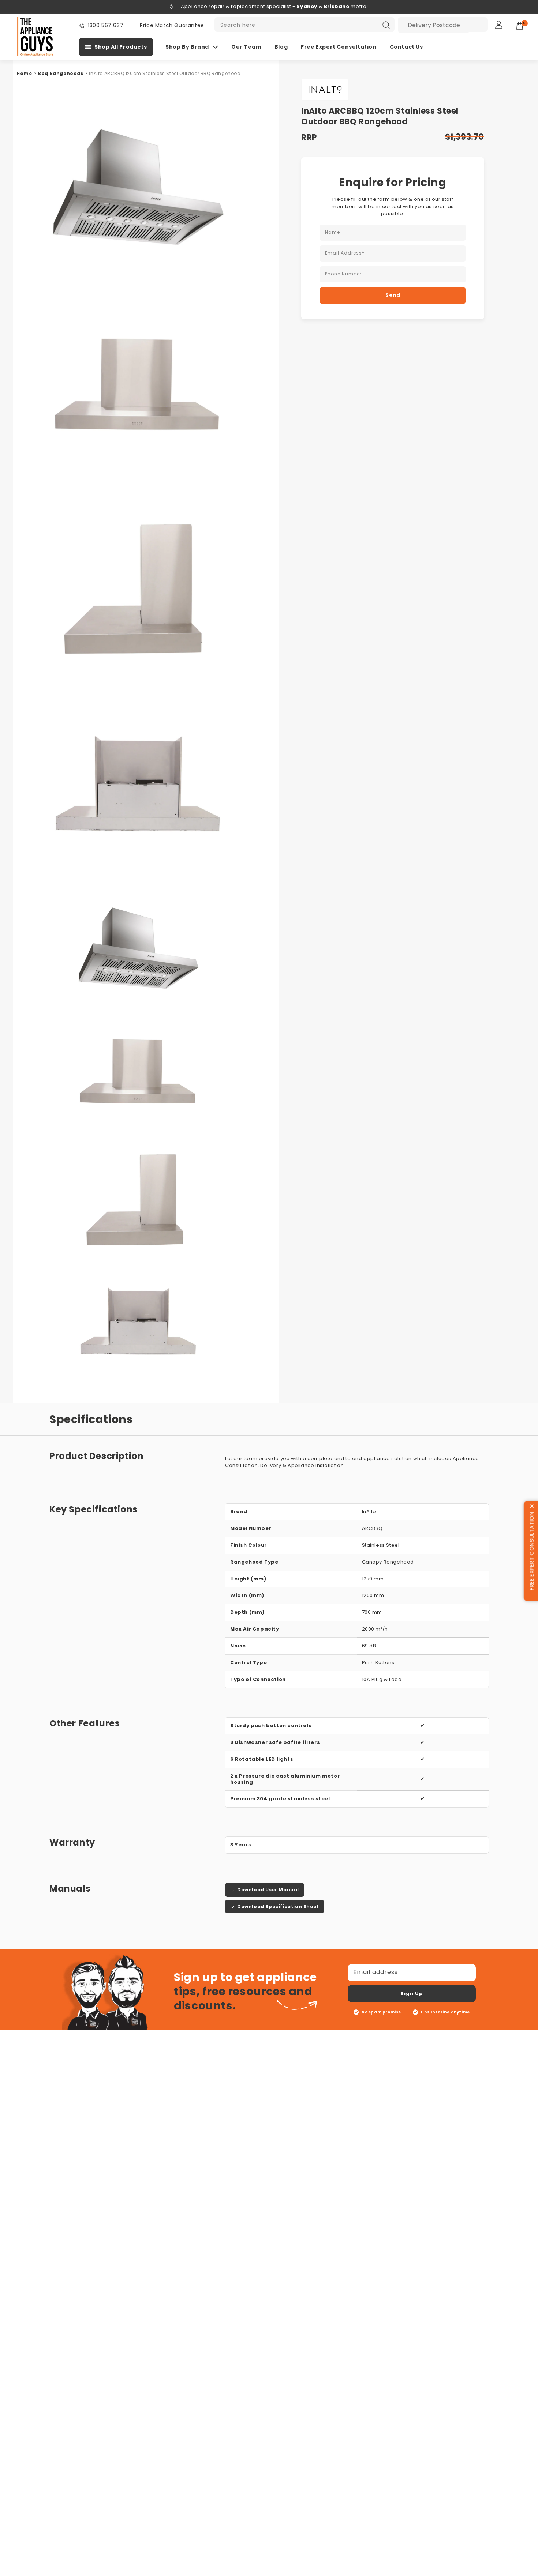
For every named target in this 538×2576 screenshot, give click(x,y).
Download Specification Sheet (278, 1906)
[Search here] (386, 25)
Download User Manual (268, 1890)
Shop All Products (121, 47)
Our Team (246, 47)
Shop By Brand (187, 47)
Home (24, 73)
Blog (281, 47)
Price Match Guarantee (172, 25)
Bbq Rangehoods (60, 73)
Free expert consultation (339, 47)
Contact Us (406, 47)
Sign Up (412, 1994)
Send (393, 295)
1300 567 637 (106, 25)
